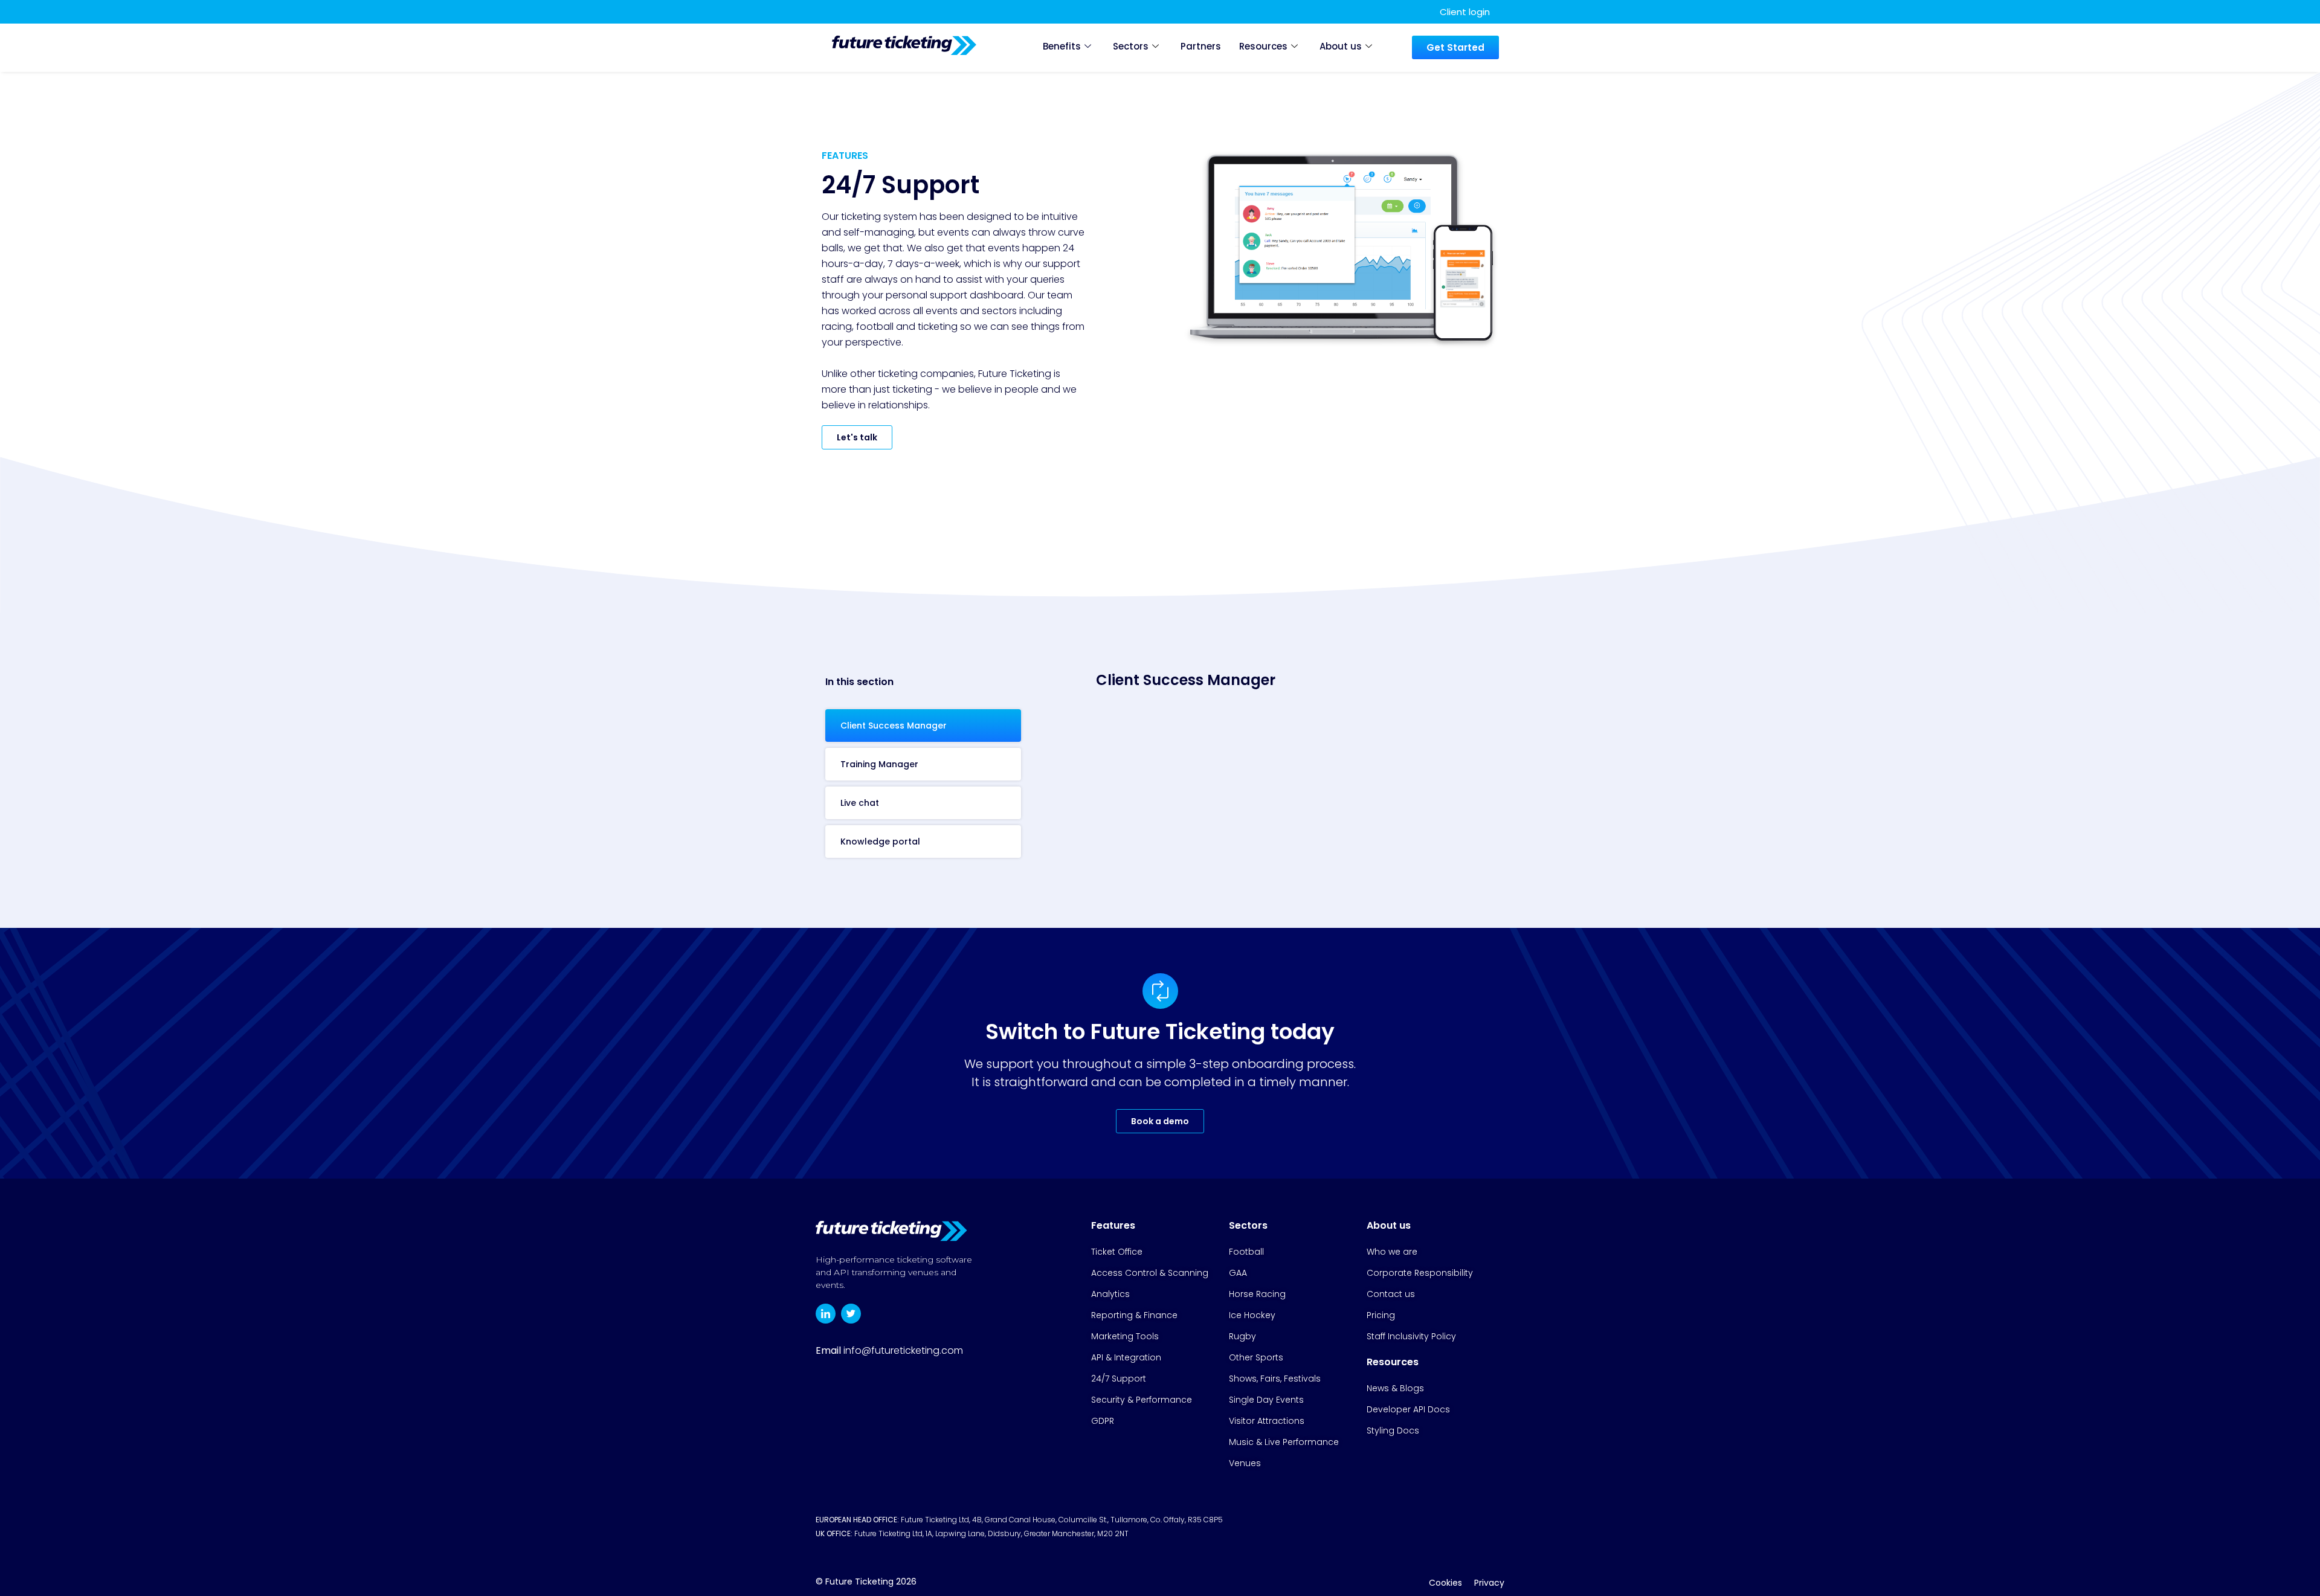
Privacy (1489, 1583)
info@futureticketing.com (903, 1350)
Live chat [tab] (860, 803)
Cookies (1445, 1583)
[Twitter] (851, 1314)
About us (1341, 46)
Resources (1263, 46)
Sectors (1131, 46)
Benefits (1062, 46)
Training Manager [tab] (879, 764)
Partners (1201, 46)
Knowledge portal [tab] (880, 841)
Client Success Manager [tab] (894, 726)
